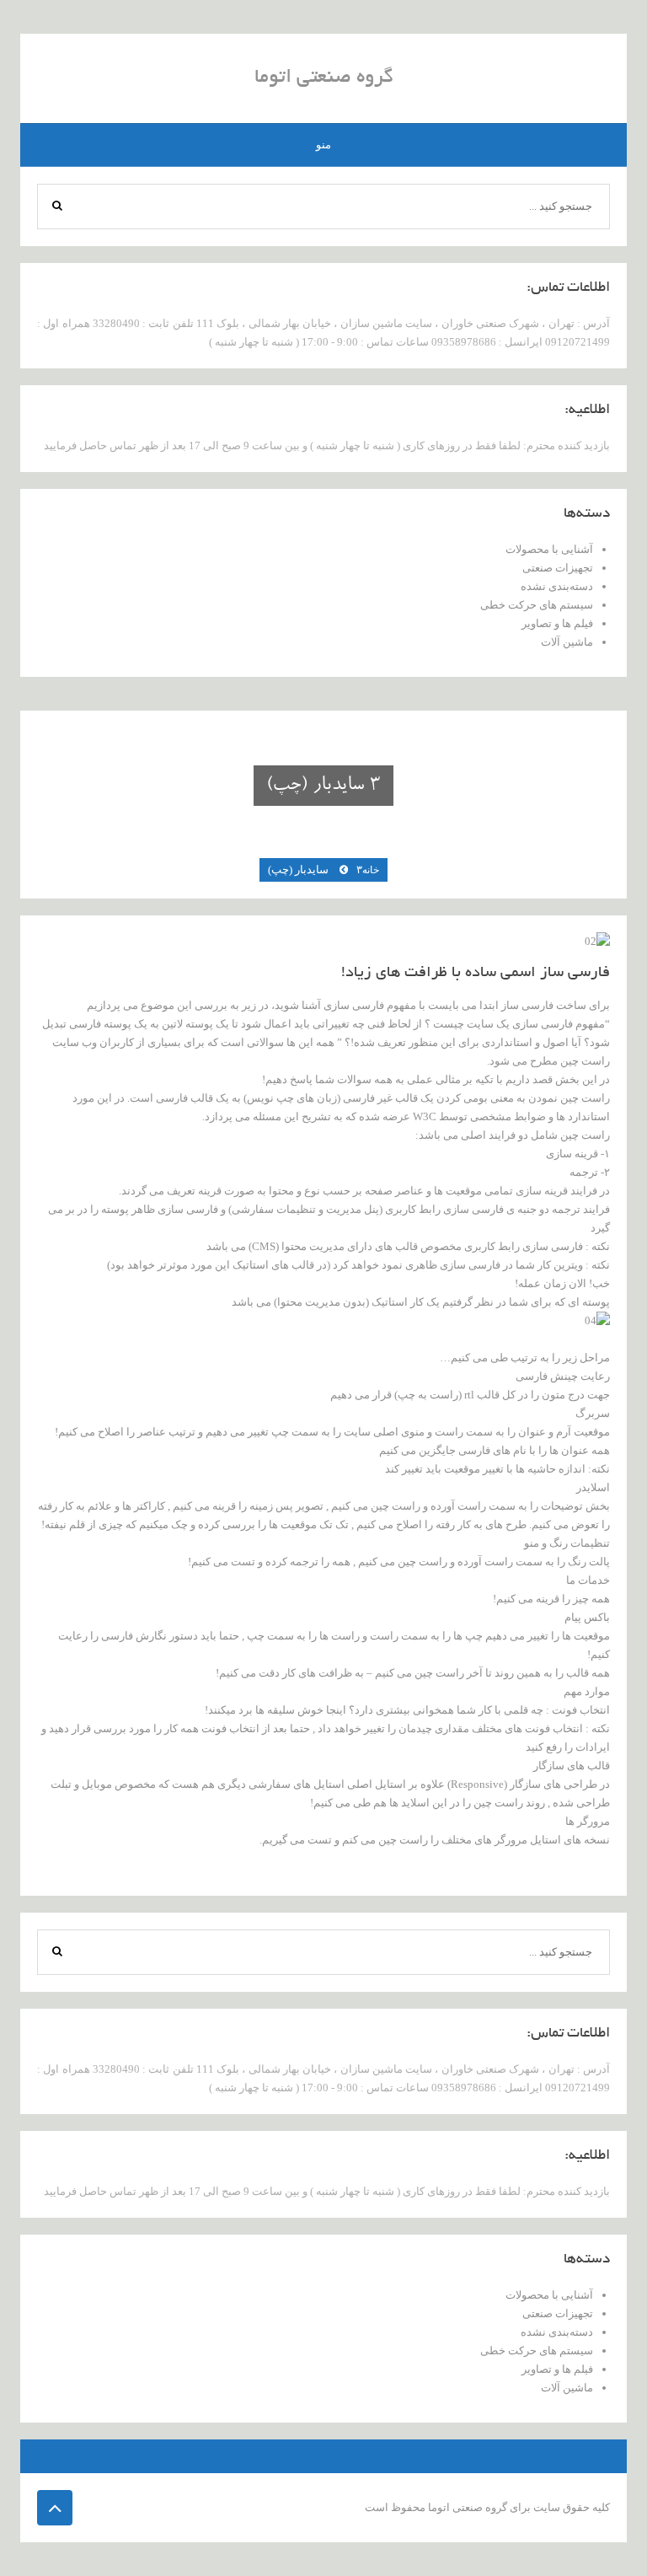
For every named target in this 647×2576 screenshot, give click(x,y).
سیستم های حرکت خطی (537, 605)
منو (323, 145)
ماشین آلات (567, 642)
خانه (371, 870)
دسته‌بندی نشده (557, 586)
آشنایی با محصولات (549, 549)
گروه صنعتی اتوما (324, 78)
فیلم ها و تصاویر (557, 623)
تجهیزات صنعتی (558, 568)
